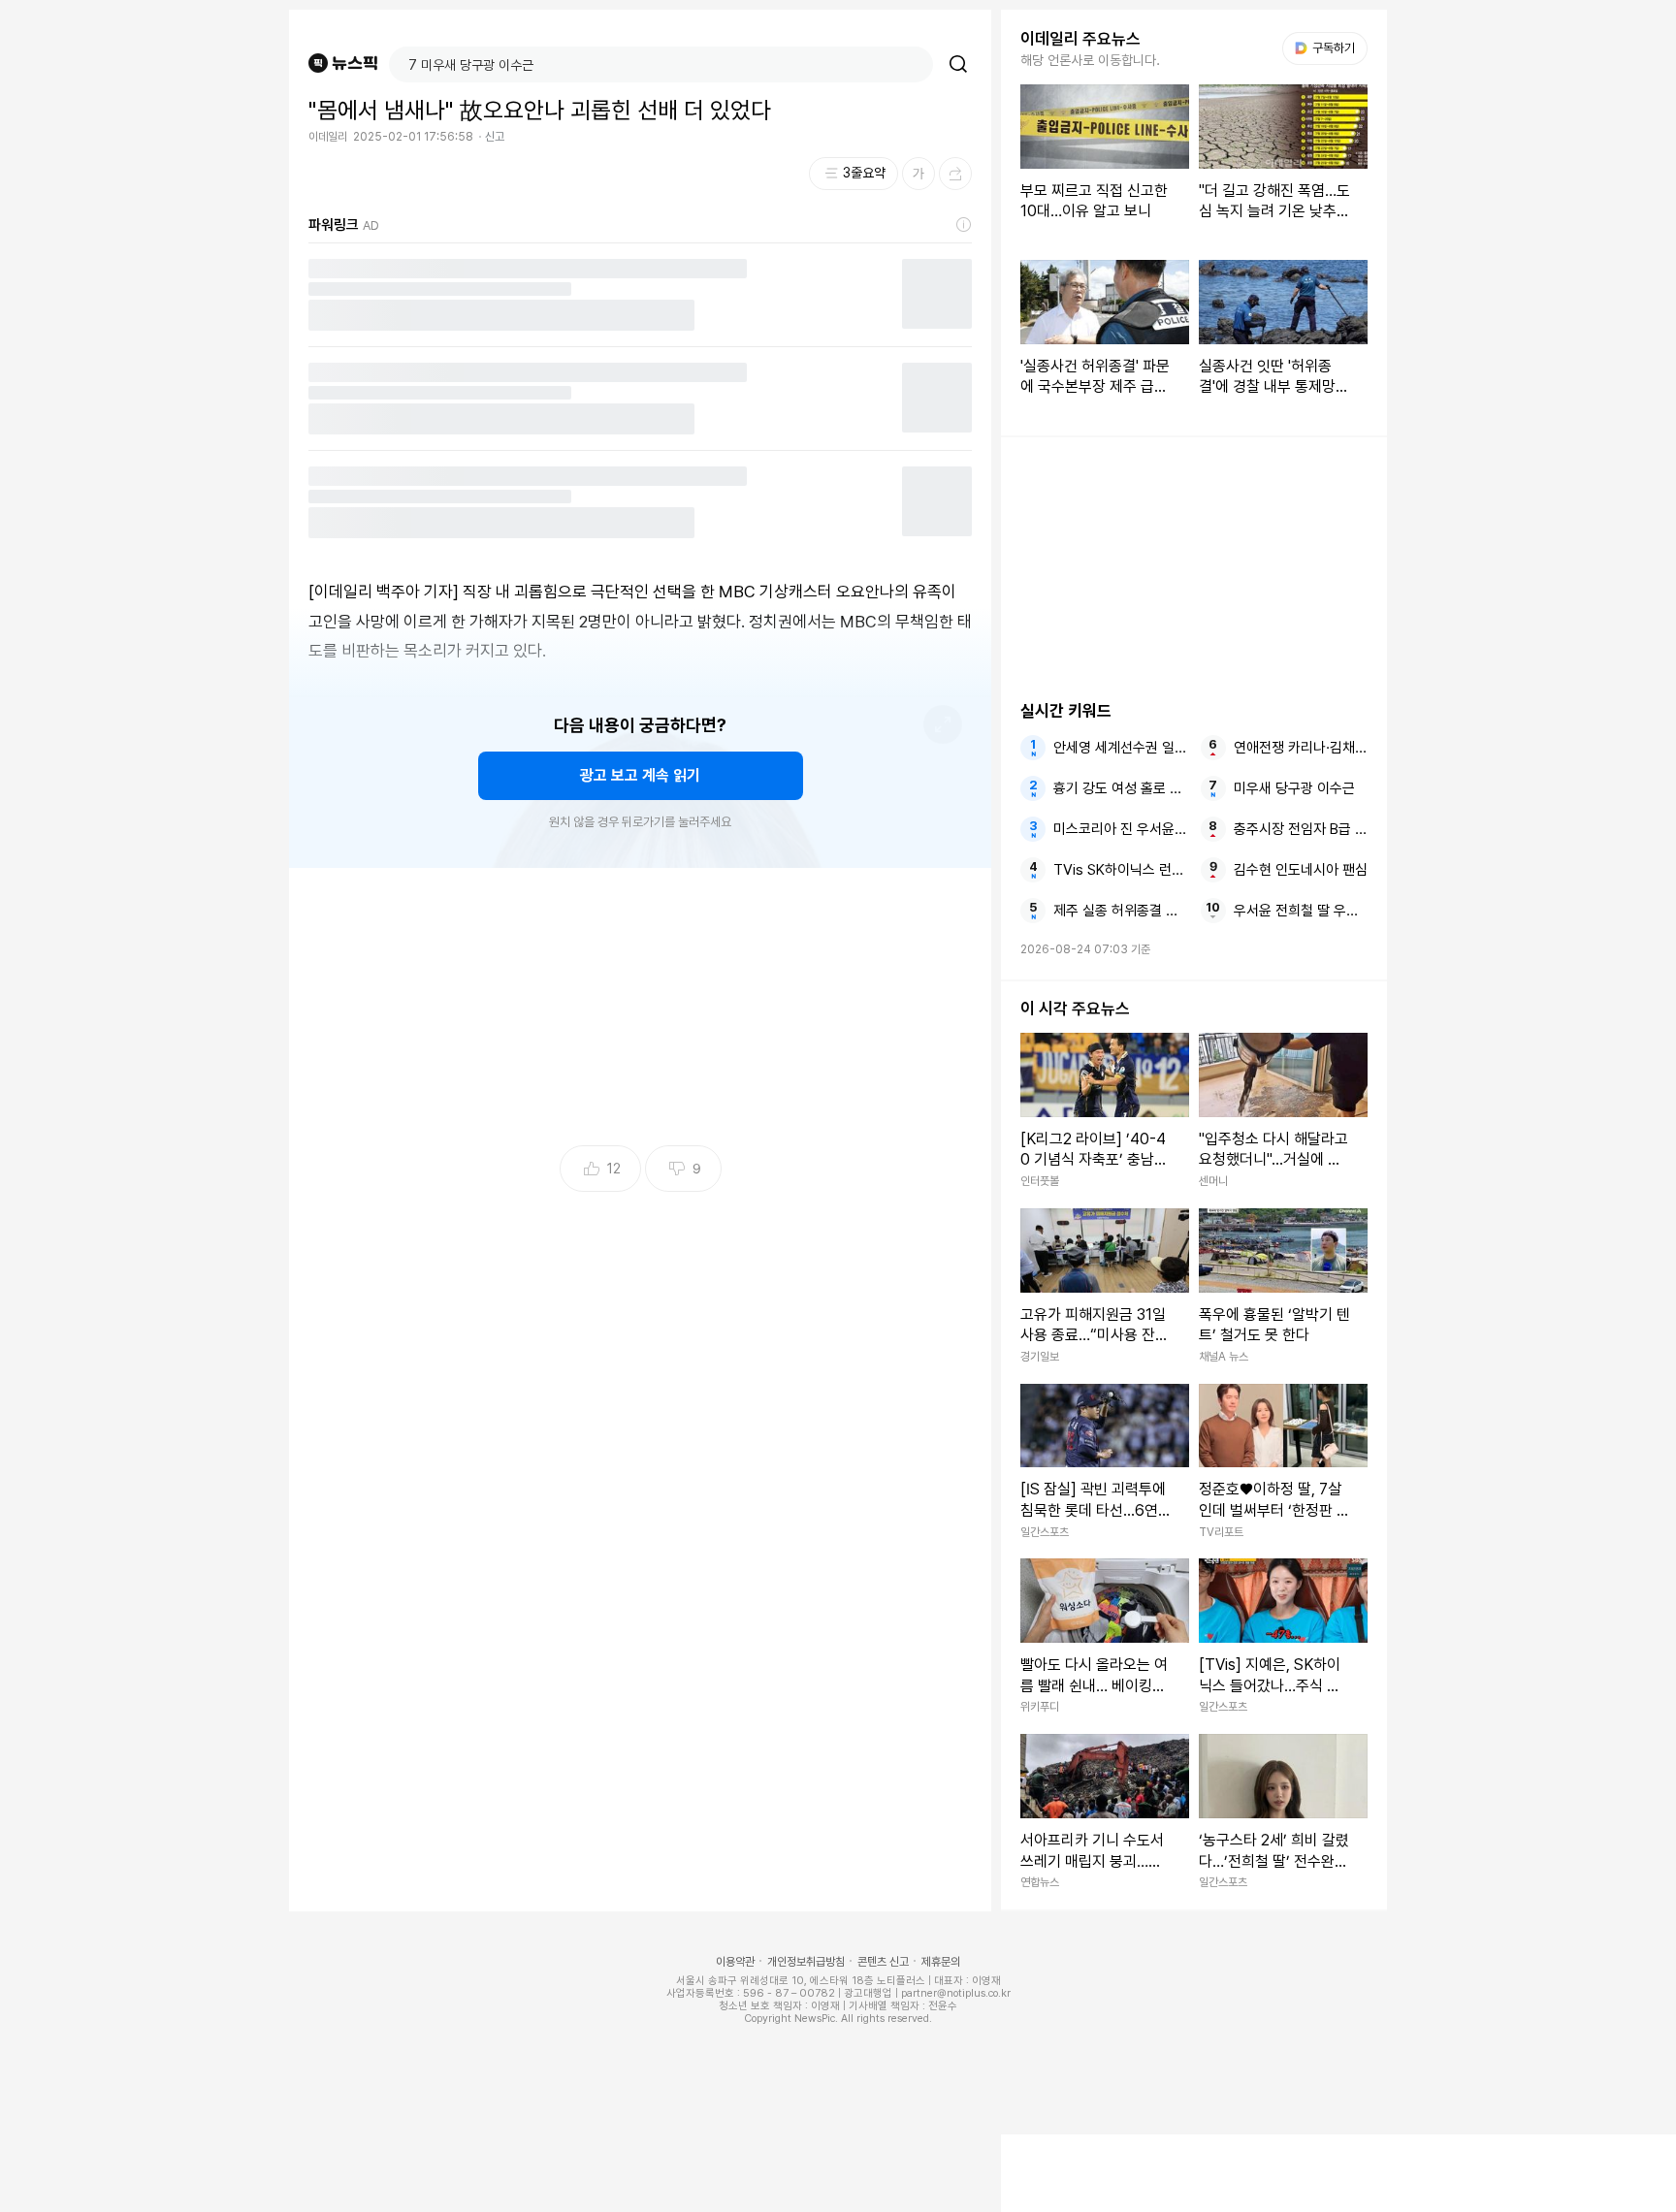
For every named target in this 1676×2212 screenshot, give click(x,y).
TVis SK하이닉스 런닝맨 (1120, 870)
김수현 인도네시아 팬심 (1301, 870)
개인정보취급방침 (806, 1962)
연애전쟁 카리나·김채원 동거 (1301, 748)
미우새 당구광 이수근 (1294, 788)
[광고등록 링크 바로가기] (964, 225)
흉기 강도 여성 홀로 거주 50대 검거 (1120, 788)
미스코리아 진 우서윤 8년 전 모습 (1120, 829)
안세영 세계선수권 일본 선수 (1120, 748)
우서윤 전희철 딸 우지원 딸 (1301, 911)
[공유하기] (955, 174)
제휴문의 (941, 1962)
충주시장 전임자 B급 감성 (1301, 829)
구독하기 (1327, 48)
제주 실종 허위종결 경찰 (1120, 911)
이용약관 (735, 1962)
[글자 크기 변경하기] (919, 174)
